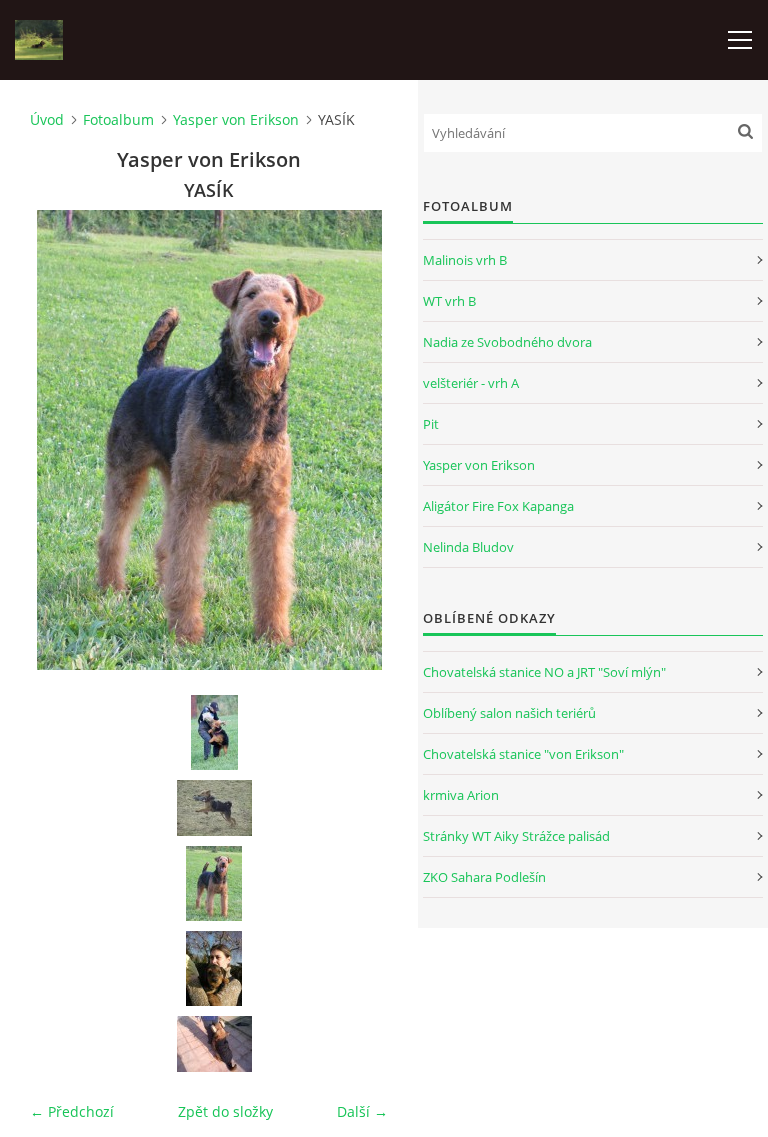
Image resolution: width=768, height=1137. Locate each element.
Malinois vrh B (465, 260)
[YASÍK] (214, 883)
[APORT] (214, 1044)
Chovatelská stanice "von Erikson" (523, 754)
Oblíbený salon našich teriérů (509, 713)
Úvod (47, 119)
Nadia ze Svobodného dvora (507, 342)
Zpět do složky (225, 1111)
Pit (431, 424)
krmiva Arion (461, 795)
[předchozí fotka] (62, 440)
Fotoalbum (118, 119)
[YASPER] (214, 808)
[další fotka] (355, 440)
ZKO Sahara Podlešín (484, 877)
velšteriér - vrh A (471, 383)
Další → (362, 1111)
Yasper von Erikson (236, 119)
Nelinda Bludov (468, 547)
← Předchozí (72, 1111)
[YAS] (214, 968)
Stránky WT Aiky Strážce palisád (516, 836)
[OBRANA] (214, 732)
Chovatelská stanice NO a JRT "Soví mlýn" (544, 672)
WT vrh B (449, 301)
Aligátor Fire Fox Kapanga (498, 506)
